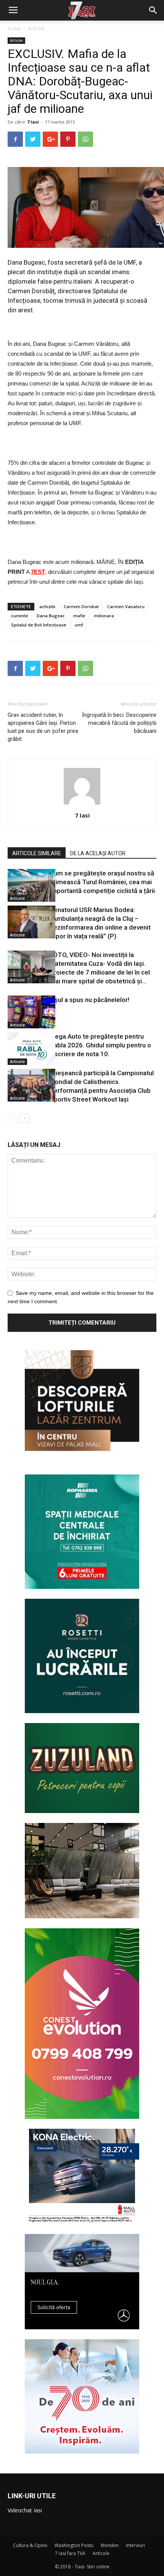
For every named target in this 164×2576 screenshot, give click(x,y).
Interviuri (135, 2545)
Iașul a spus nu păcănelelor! (89, 1000)
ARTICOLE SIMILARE (37, 853)
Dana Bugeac (51, 616)
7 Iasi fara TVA (70, 2553)
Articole (36, 28)
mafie (79, 616)
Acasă (14, 28)
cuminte (20, 616)
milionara (104, 616)
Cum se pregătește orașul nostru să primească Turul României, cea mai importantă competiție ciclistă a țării (102, 882)
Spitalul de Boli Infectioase (39, 625)
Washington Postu (74, 2545)
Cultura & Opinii (30, 2545)
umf (79, 625)
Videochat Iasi (25, 2510)
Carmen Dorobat (81, 606)
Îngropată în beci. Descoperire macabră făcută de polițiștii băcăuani (119, 723)
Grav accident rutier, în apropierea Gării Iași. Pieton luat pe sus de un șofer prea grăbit (43, 727)
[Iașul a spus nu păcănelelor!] (27, 1012)
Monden (110, 2545)
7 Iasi (33, 122)
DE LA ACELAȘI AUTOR (98, 853)
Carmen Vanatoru (126, 606)
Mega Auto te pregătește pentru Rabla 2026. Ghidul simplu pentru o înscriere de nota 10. (100, 1045)
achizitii (47, 606)
